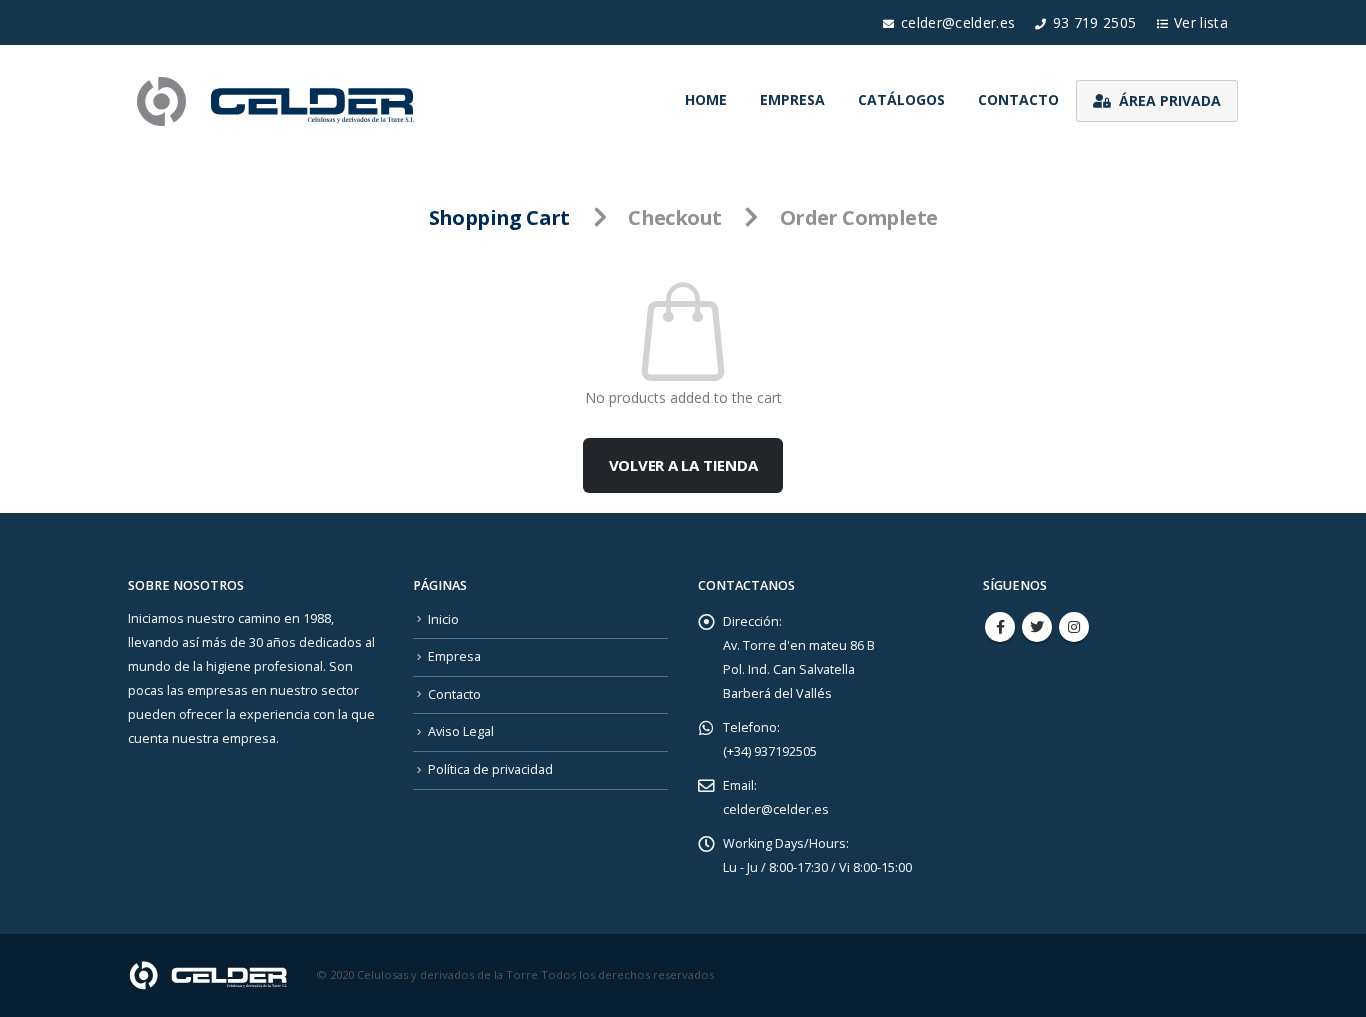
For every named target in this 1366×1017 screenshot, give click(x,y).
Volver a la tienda (683, 465)
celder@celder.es (958, 22)
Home (706, 99)
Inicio (443, 619)
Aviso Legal (461, 731)
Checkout (674, 217)
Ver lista (1201, 22)
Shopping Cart (499, 217)
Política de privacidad (490, 769)
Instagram (1074, 627)
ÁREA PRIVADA (1170, 100)
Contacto (1018, 99)
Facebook (1000, 627)
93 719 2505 (1095, 22)
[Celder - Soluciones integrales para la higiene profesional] (278, 101)
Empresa (792, 99)
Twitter (1037, 627)
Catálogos (901, 99)
